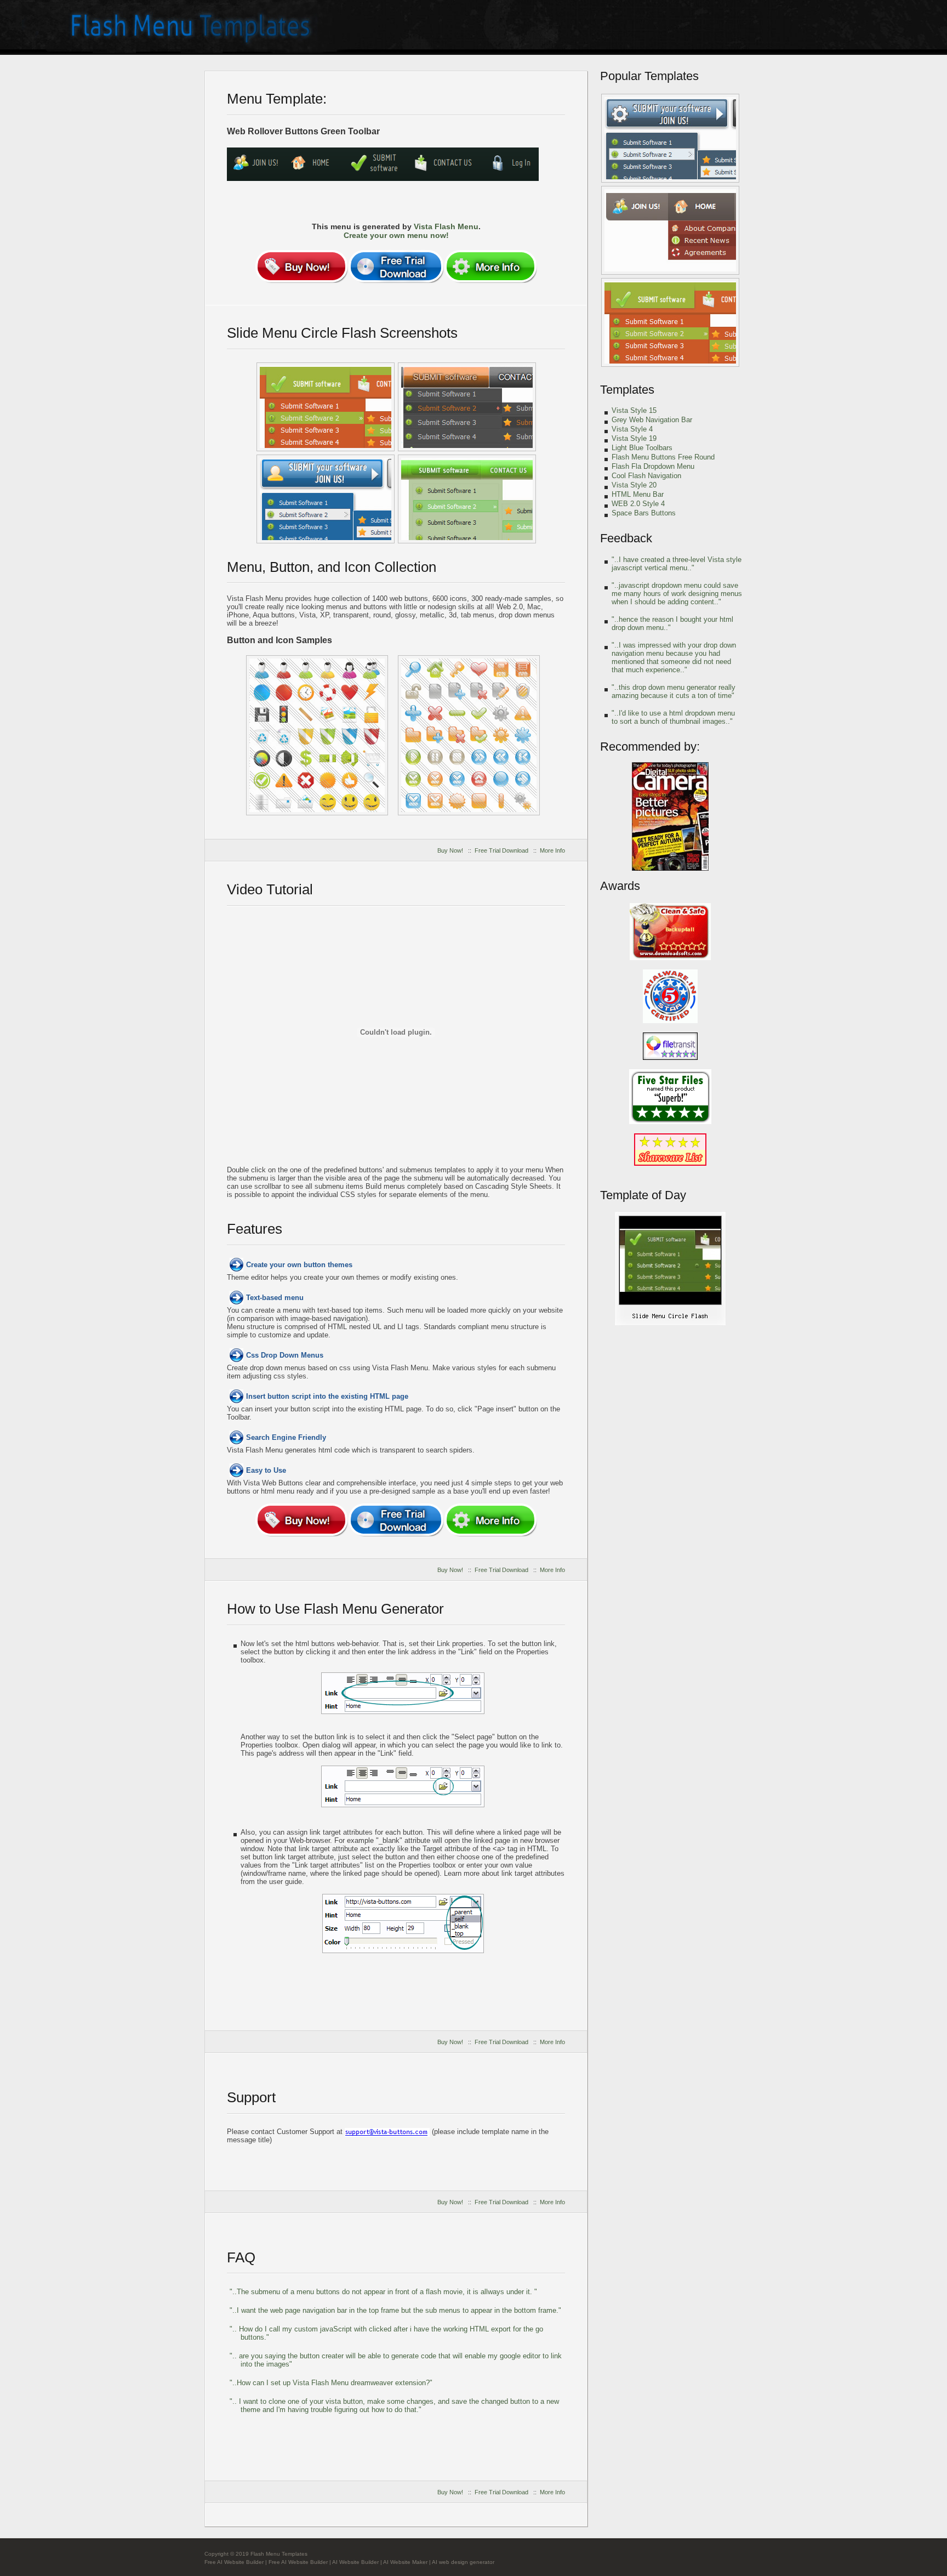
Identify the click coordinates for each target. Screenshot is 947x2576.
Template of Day (643, 1195)
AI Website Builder (355, 2562)
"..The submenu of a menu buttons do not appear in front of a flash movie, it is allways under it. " (383, 2292)
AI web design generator (463, 2562)
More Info (552, 850)
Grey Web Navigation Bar (652, 420)
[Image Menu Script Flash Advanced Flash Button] (326, 499)
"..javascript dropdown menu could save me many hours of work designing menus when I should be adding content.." (677, 594)
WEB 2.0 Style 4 (638, 504)
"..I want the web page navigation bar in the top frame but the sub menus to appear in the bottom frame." (395, 2310)
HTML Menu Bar (638, 494)
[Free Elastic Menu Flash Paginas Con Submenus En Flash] (469, 735)
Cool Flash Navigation (646, 476)
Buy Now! (450, 850)
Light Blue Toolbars (642, 448)
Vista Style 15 (634, 410)
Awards (620, 886)
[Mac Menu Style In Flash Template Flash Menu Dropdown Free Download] (326, 407)
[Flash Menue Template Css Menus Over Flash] (317, 735)
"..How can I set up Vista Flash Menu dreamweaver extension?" (331, 2383)
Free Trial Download (501, 850)
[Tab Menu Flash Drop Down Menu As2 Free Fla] (467, 499)
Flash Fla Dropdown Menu (653, 466)
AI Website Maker (405, 2562)
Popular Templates (649, 76)
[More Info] (490, 266)
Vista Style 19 (634, 438)
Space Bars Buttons (644, 513)
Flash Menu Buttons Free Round (663, 457)
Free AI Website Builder (234, 2562)
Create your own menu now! (396, 235)
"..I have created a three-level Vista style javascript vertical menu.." (677, 564)
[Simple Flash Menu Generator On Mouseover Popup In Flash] (670, 230)
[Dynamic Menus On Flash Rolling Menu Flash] (670, 322)
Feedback (626, 538)
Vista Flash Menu (446, 226)
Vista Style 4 (632, 429)
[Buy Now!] (301, 266)
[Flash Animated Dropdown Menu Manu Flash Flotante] (670, 138)
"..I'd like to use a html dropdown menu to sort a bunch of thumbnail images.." (673, 717)
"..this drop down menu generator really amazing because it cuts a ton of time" (674, 691)
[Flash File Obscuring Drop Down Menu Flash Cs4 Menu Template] (670, 1323)
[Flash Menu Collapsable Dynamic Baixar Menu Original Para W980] (467, 407)
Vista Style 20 (634, 485)
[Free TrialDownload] (396, 266)
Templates (627, 390)
